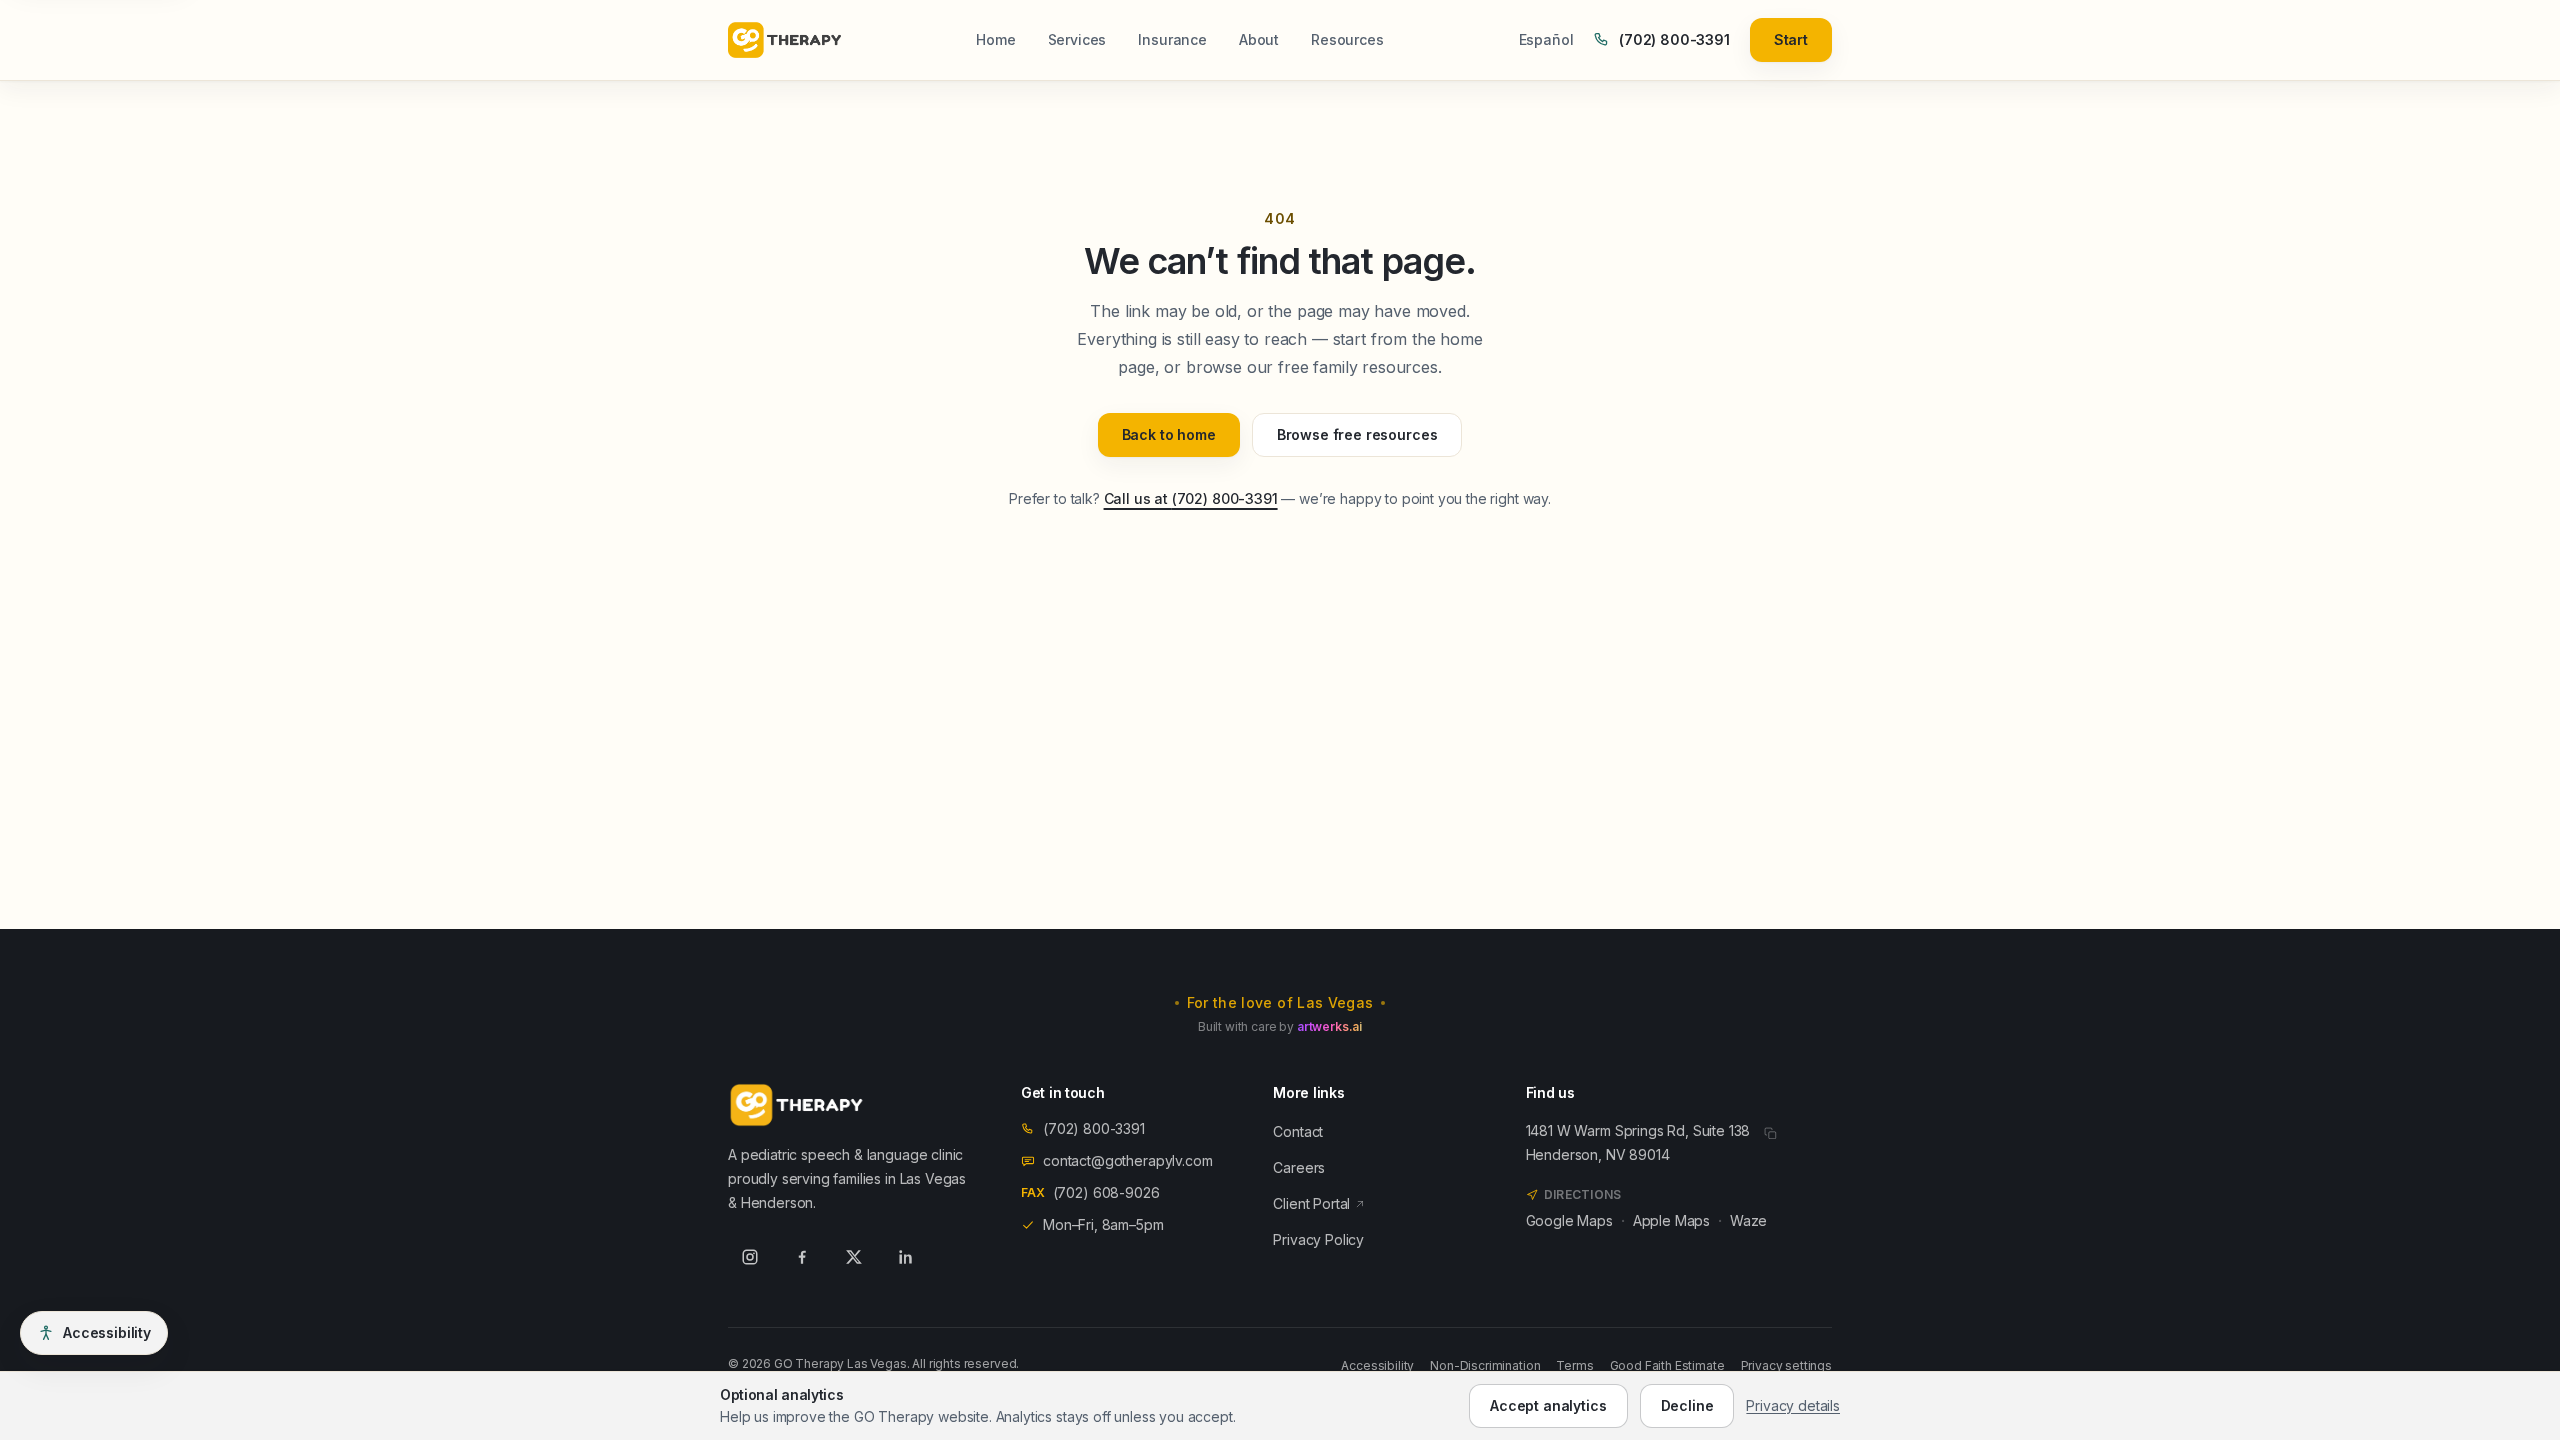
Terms (1574, 1365)
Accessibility (1377, 1365)
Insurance (1172, 39)
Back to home (1169, 434)
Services (1077, 39)
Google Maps (1569, 1220)
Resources (1347, 39)
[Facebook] (802, 1257)
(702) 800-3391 (1674, 39)
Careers (1299, 1167)
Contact (1298, 1131)
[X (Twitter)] (854, 1257)
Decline (1687, 1405)
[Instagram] (750, 1257)
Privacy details (1793, 1405)
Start (1791, 39)
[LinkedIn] (906, 1257)
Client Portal (1311, 1203)
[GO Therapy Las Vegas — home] (784, 40)
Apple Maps (1671, 1220)
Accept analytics (1548, 1405)
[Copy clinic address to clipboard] (1770, 1133)
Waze (1748, 1220)
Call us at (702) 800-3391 (1191, 498)
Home (995, 39)
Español (1546, 39)
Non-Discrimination (1485, 1365)
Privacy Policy (1318, 1239)
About (1259, 39)
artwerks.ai (1329, 1026)
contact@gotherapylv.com (1127, 1160)
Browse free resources (1357, 434)
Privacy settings (1786, 1365)
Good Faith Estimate (1667, 1365)
